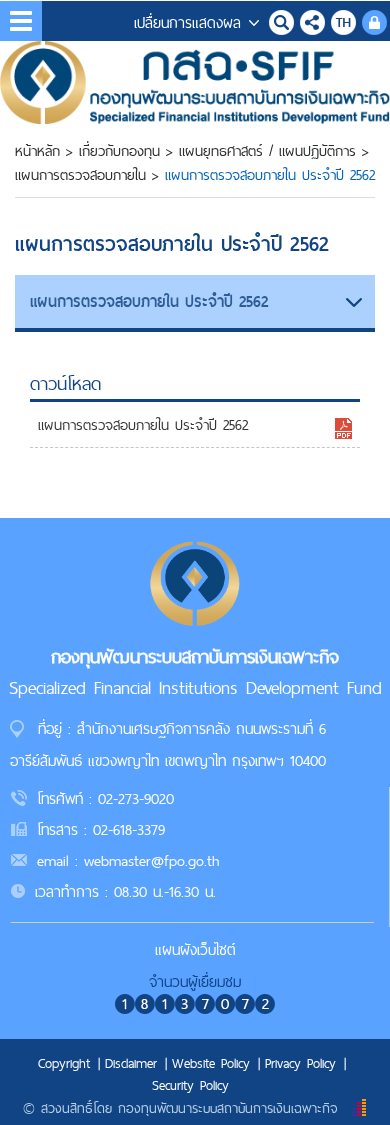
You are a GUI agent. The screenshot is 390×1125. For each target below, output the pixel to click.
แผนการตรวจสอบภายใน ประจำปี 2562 (143, 425)
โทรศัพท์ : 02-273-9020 (105, 798)
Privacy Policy (300, 1063)
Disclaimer (131, 1063)
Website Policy (211, 1063)
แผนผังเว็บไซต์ (195, 949)
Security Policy (190, 1085)
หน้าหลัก (37, 151)
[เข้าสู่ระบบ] (374, 20)
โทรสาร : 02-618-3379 (101, 829)
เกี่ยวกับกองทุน (119, 151)
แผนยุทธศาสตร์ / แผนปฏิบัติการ (267, 151)
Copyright (64, 1063)
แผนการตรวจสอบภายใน (80, 175)
